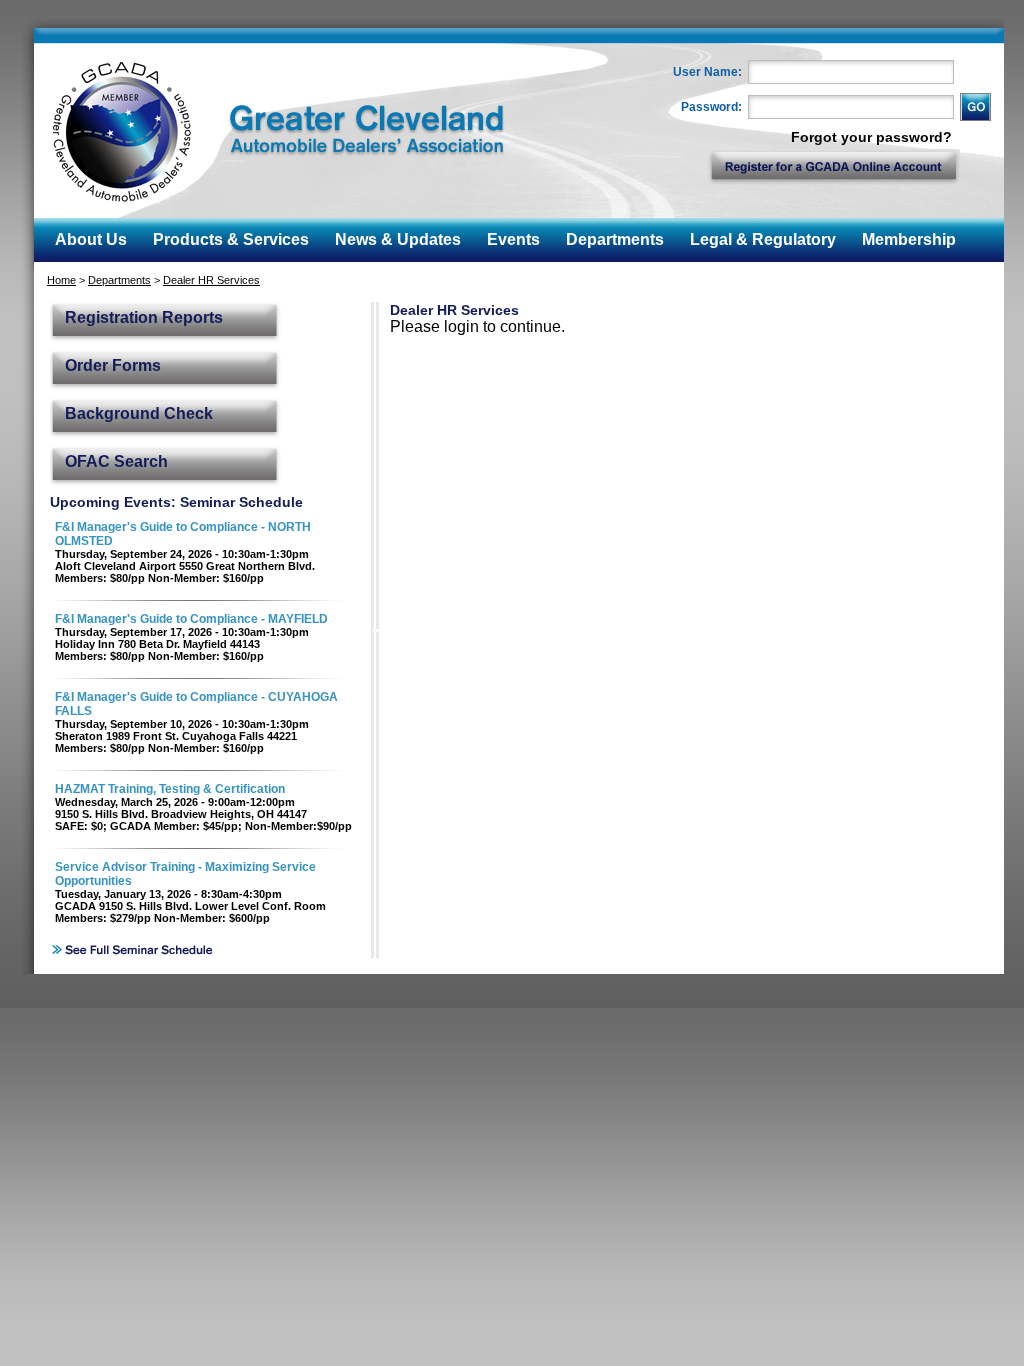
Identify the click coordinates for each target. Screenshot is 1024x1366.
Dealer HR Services (211, 280)
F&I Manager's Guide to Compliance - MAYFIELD (191, 619)
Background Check (139, 413)
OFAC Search (116, 461)
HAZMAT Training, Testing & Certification (170, 789)
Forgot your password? (871, 137)
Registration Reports (144, 317)
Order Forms (113, 365)
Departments (119, 280)
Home (61, 280)
